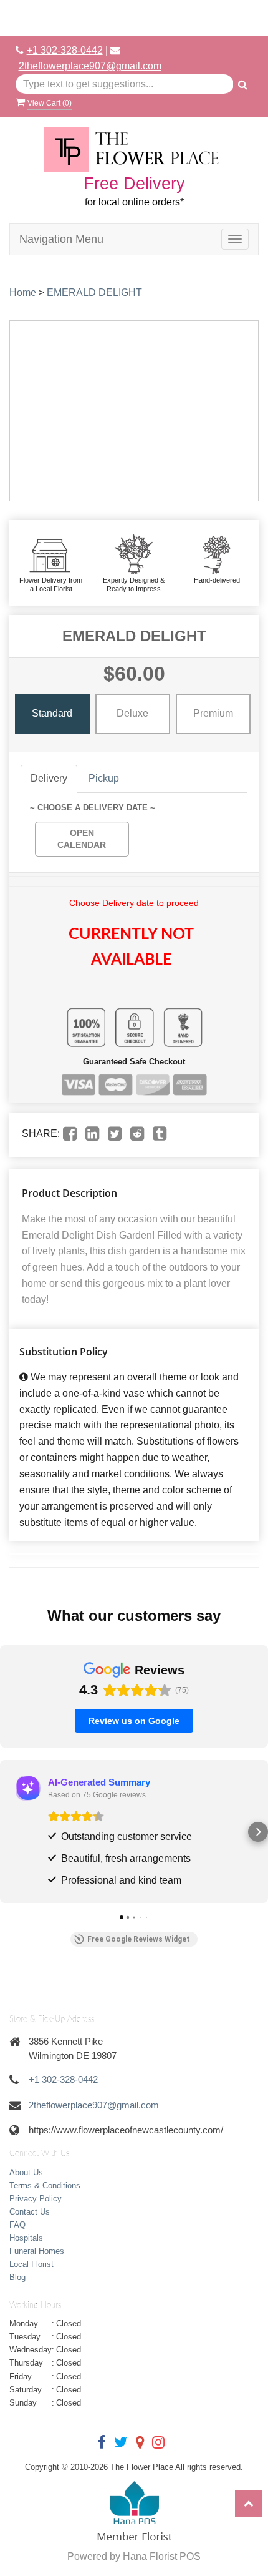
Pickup (104, 778)
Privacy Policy (36, 2199)
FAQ (17, 2225)
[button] (10, 1832)
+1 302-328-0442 (65, 50)
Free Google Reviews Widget (139, 1939)
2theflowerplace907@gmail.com (90, 66)
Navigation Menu (61, 239)
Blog (17, 2277)
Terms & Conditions (45, 2185)
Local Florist (31, 2264)
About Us (26, 2172)
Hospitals (26, 2238)
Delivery (49, 778)
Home (23, 293)
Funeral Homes (37, 2251)
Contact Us (30, 2212)
